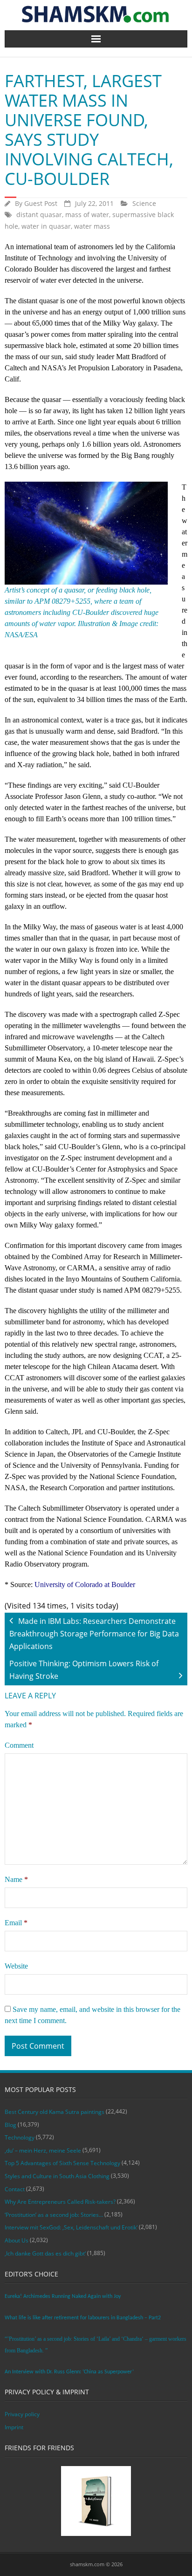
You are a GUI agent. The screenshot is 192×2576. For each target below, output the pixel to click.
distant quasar (39, 215)
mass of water (87, 215)
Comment (19, 1745)
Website (16, 1966)
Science (144, 203)
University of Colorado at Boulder (85, 1584)
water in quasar (46, 226)
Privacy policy (22, 2414)
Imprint (14, 2427)
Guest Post (41, 203)
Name (16, 1879)
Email (16, 1923)
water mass (92, 226)
